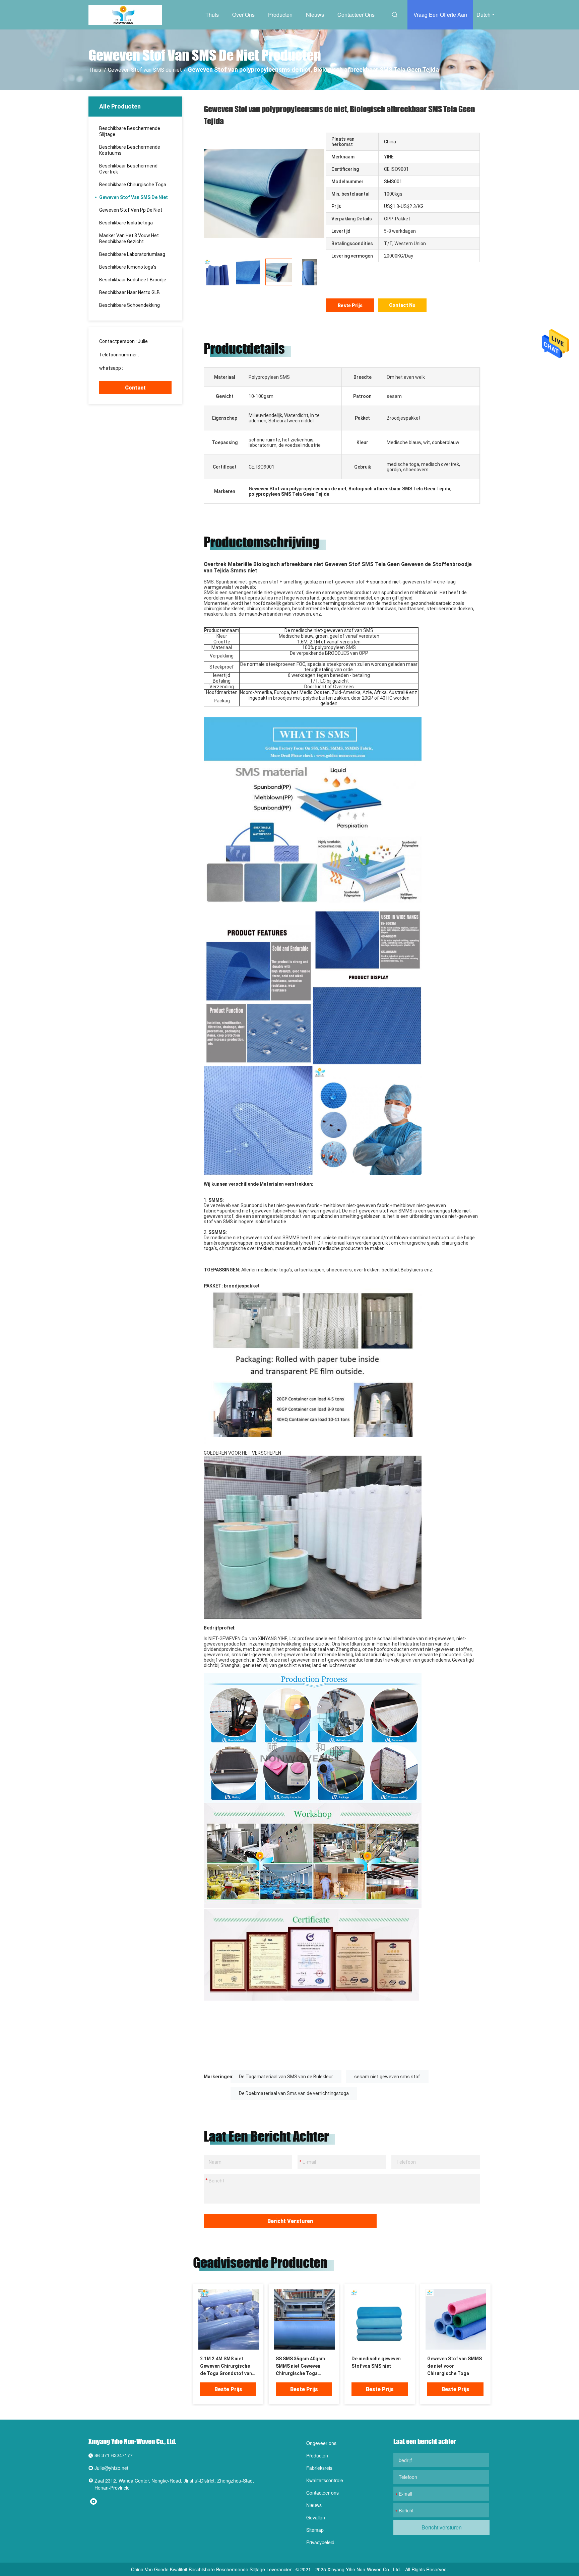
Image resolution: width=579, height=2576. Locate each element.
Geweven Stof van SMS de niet (145, 70)
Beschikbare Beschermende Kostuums (130, 150)
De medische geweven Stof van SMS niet (376, 2362)
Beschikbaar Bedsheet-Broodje (133, 280)
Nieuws (315, 15)
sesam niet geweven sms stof (387, 2077)
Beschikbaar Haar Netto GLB (130, 292)
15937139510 (155, 355)
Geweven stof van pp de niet (131, 210)
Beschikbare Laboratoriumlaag (132, 254)
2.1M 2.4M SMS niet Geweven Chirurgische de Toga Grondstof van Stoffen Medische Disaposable (226, 2366)
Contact (135, 388)
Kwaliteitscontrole (325, 2480)
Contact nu (402, 305)
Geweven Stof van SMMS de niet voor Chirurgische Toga (455, 2366)
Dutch (484, 15)
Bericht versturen (290, 2221)
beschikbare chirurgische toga (133, 185)
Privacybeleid (320, 2542)
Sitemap (315, 2530)
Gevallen (316, 2517)
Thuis (212, 15)
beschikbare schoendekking (130, 305)
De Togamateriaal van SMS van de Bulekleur (286, 2077)
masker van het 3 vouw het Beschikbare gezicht (129, 238)
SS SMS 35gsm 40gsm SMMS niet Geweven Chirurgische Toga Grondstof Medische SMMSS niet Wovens (300, 2366)
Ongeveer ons (321, 2443)
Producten (280, 15)
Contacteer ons (356, 15)
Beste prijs (350, 305)
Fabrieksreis (319, 2468)
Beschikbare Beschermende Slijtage (130, 131)
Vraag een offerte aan (440, 15)
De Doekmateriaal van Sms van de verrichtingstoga (294, 2093)
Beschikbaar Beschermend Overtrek (128, 169)
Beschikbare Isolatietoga (126, 223)
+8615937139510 (143, 368)
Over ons (243, 15)
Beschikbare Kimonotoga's (128, 267)
